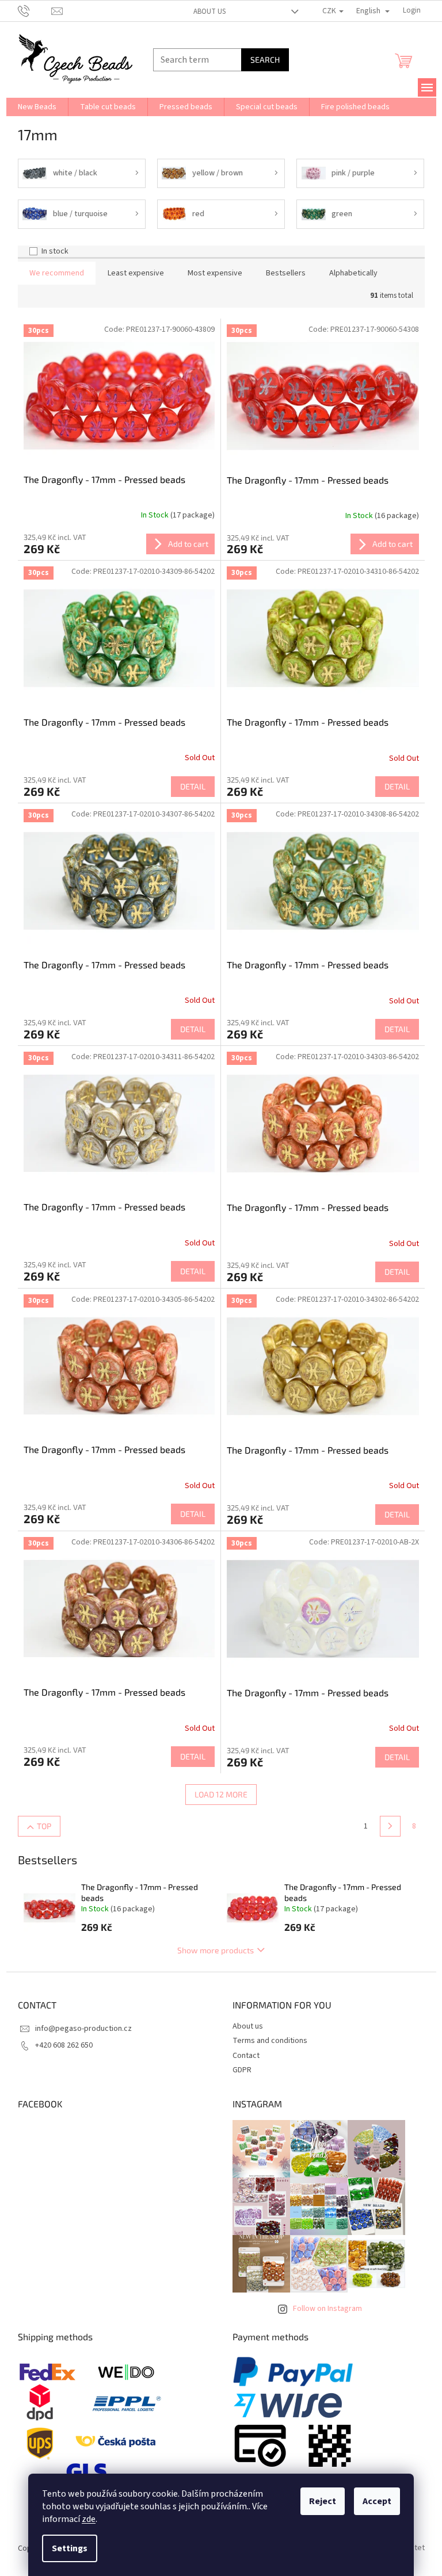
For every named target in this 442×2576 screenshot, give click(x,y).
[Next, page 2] (390, 1826)
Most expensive (215, 273)
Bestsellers (286, 273)
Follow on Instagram (327, 2309)
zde (89, 2519)
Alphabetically (353, 273)
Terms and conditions (270, 2041)
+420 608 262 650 (64, 2045)
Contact (246, 2056)
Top (44, 1826)
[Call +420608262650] (35, 10)
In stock (55, 251)
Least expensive (136, 273)
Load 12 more (221, 1794)
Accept (377, 2501)
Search (265, 60)
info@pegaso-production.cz (83, 2029)
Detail (193, 786)
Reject (323, 2501)
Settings (70, 2548)
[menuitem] (37, 107)
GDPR (242, 2070)
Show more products (216, 1950)
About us (209, 11)
